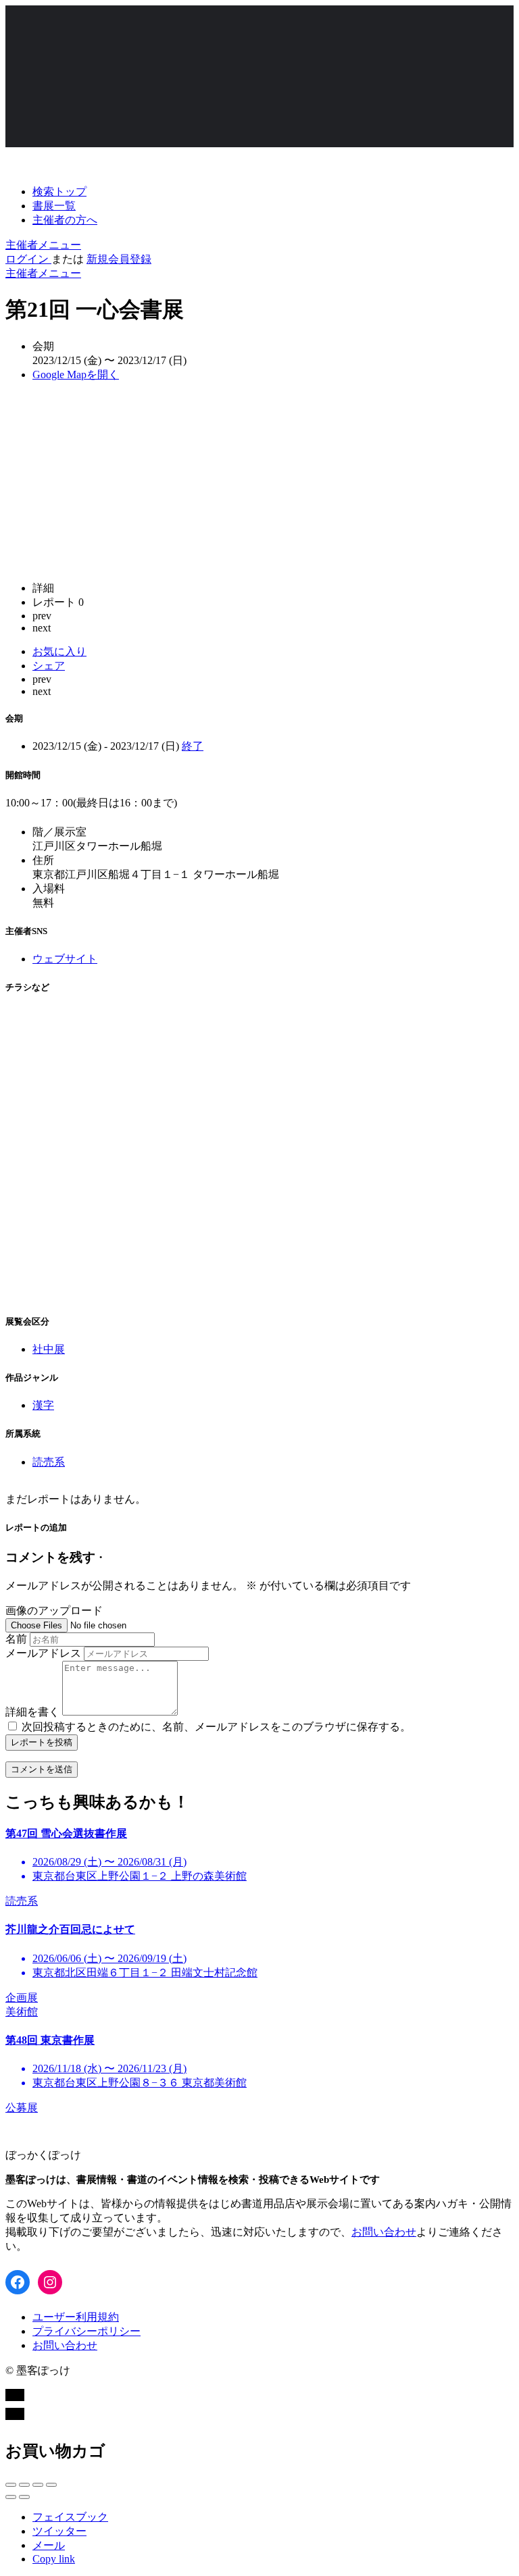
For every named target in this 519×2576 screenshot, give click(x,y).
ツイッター (59, 2531)
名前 (16, 1639)
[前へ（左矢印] (11, 2497)
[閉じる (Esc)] (11, 2485)
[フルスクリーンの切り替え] (38, 2485)
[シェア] (24, 2485)
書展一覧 (54, 206)
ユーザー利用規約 (76, 2317)
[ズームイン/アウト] (51, 2485)
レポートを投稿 (42, 1742)
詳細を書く (32, 1712)
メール (49, 2545)
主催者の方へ (65, 220)
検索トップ (59, 191)
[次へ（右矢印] (24, 2497)
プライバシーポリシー (86, 2331)
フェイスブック (70, 2517)
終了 (193, 746)
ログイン (28, 259)
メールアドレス (43, 1653)
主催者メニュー (43, 245)
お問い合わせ (384, 2232)
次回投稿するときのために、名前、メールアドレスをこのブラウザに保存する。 (216, 1727)
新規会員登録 (119, 259)
